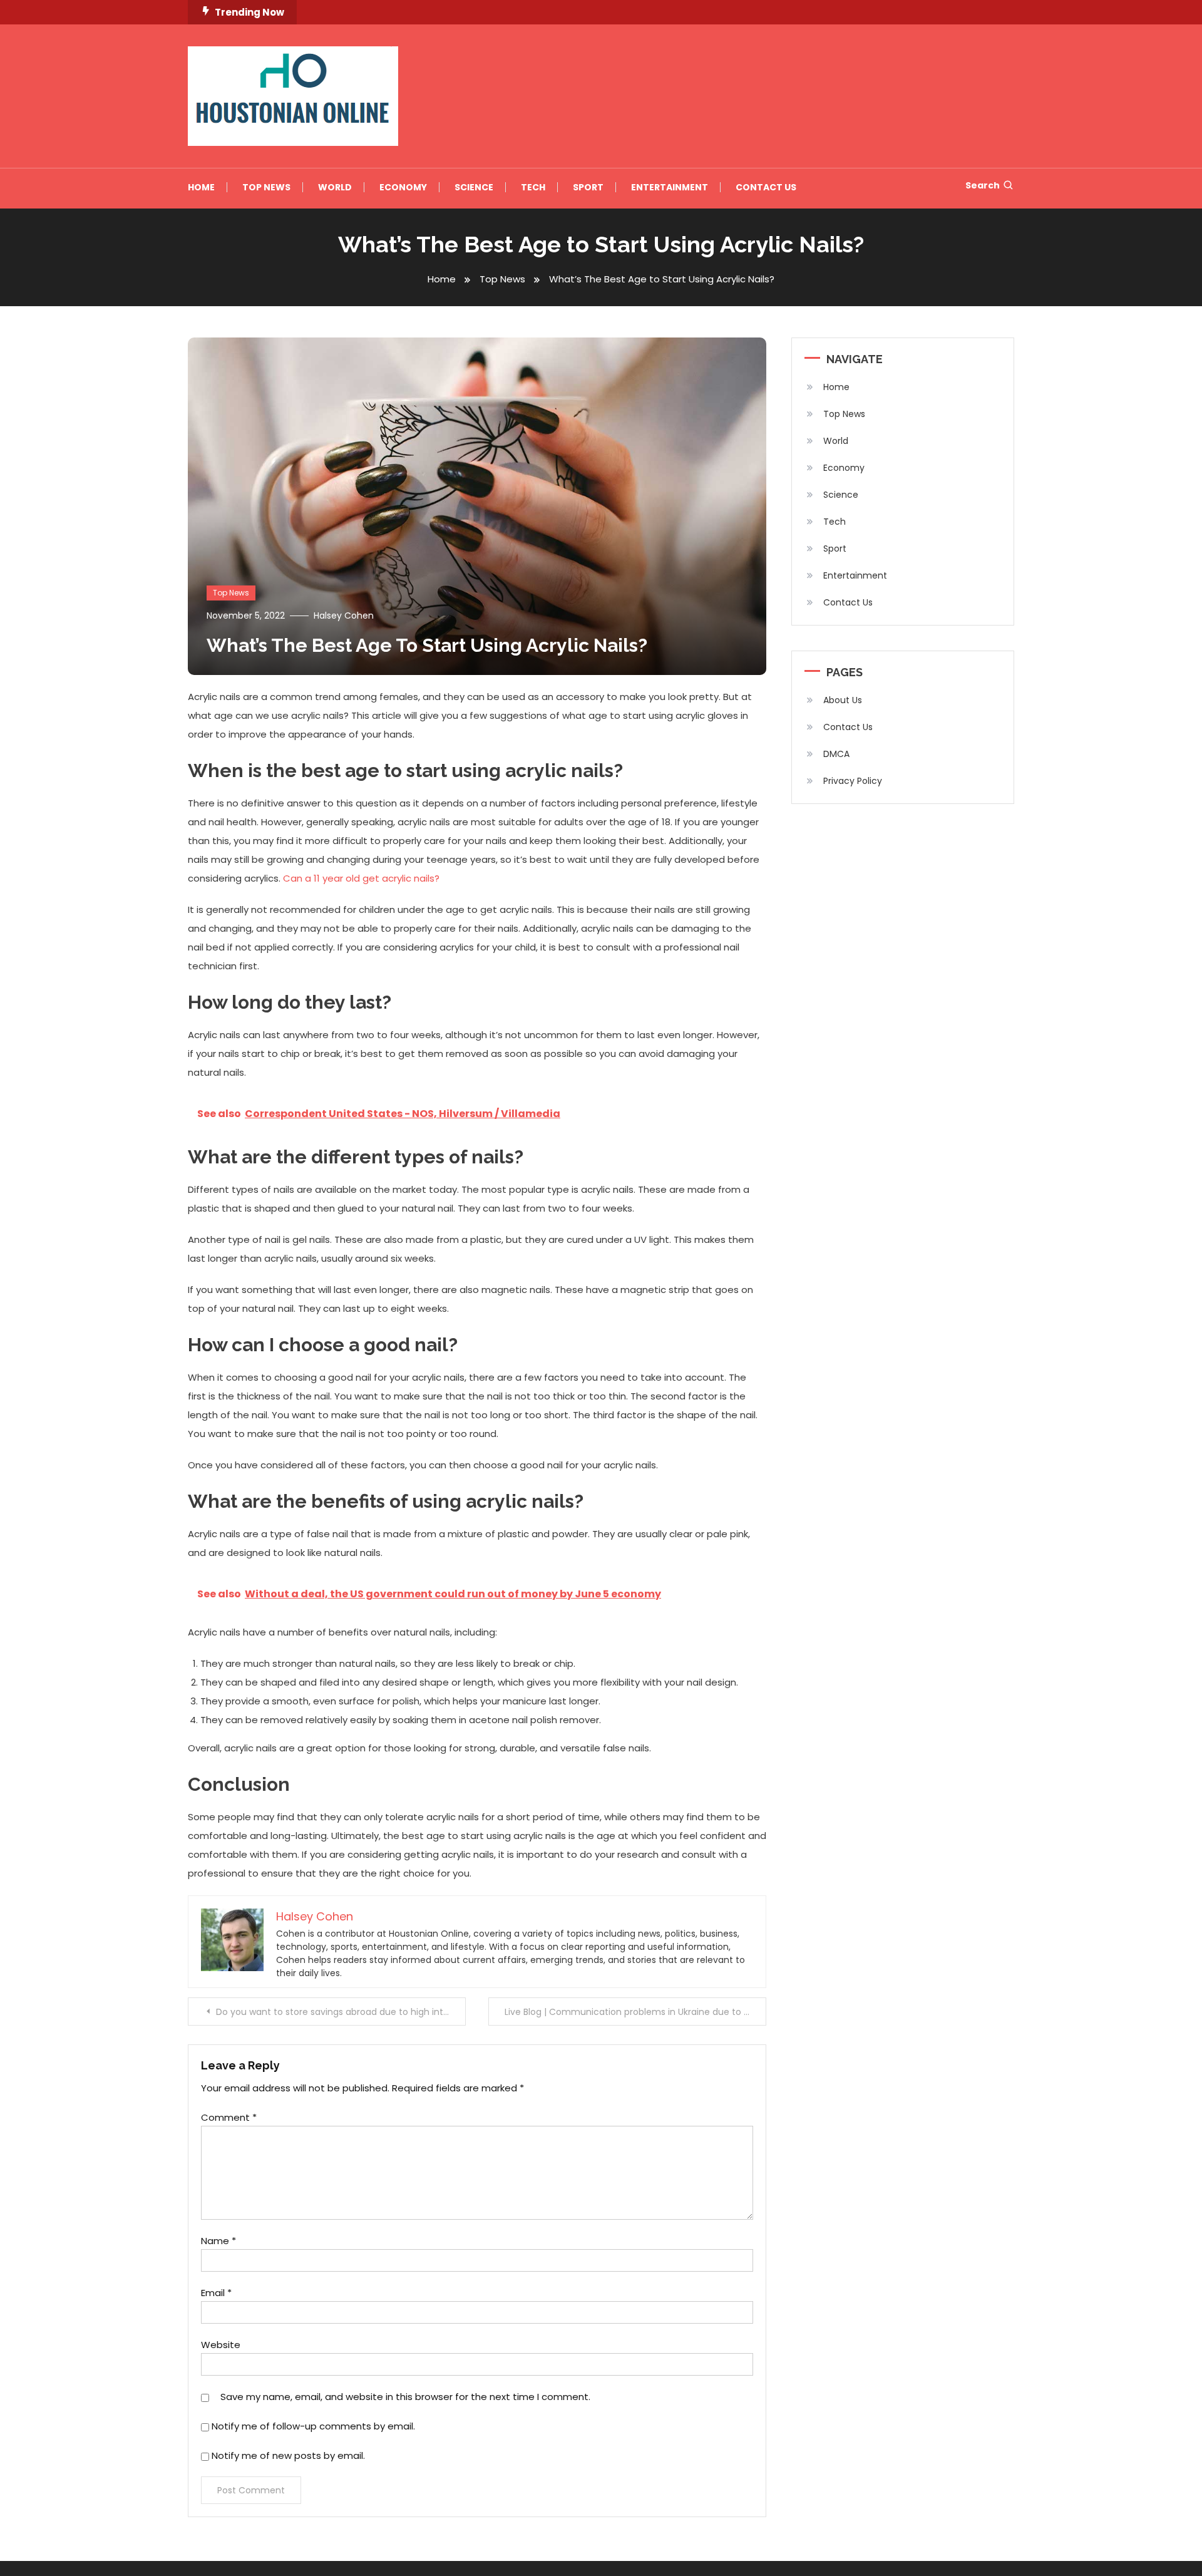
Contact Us (766, 187)
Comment (229, 2117)
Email (216, 2293)
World (335, 187)
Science (474, 187)
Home (201, 187)
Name (218, 2241)
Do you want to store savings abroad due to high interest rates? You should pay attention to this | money (341, 2012)
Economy (403, 187)
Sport (588, 187)
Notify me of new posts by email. (288, 2455)
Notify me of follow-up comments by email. (313, 2426)
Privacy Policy (853, 781)
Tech (533, 187)
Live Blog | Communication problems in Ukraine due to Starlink (635, 2012)
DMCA (836, 754)
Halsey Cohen (344, 616)
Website (221, 2345)
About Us (843, 700)
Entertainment (670, 187)
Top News (266, 187)
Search (983, 185)
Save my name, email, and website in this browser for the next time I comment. (405, 2397)
